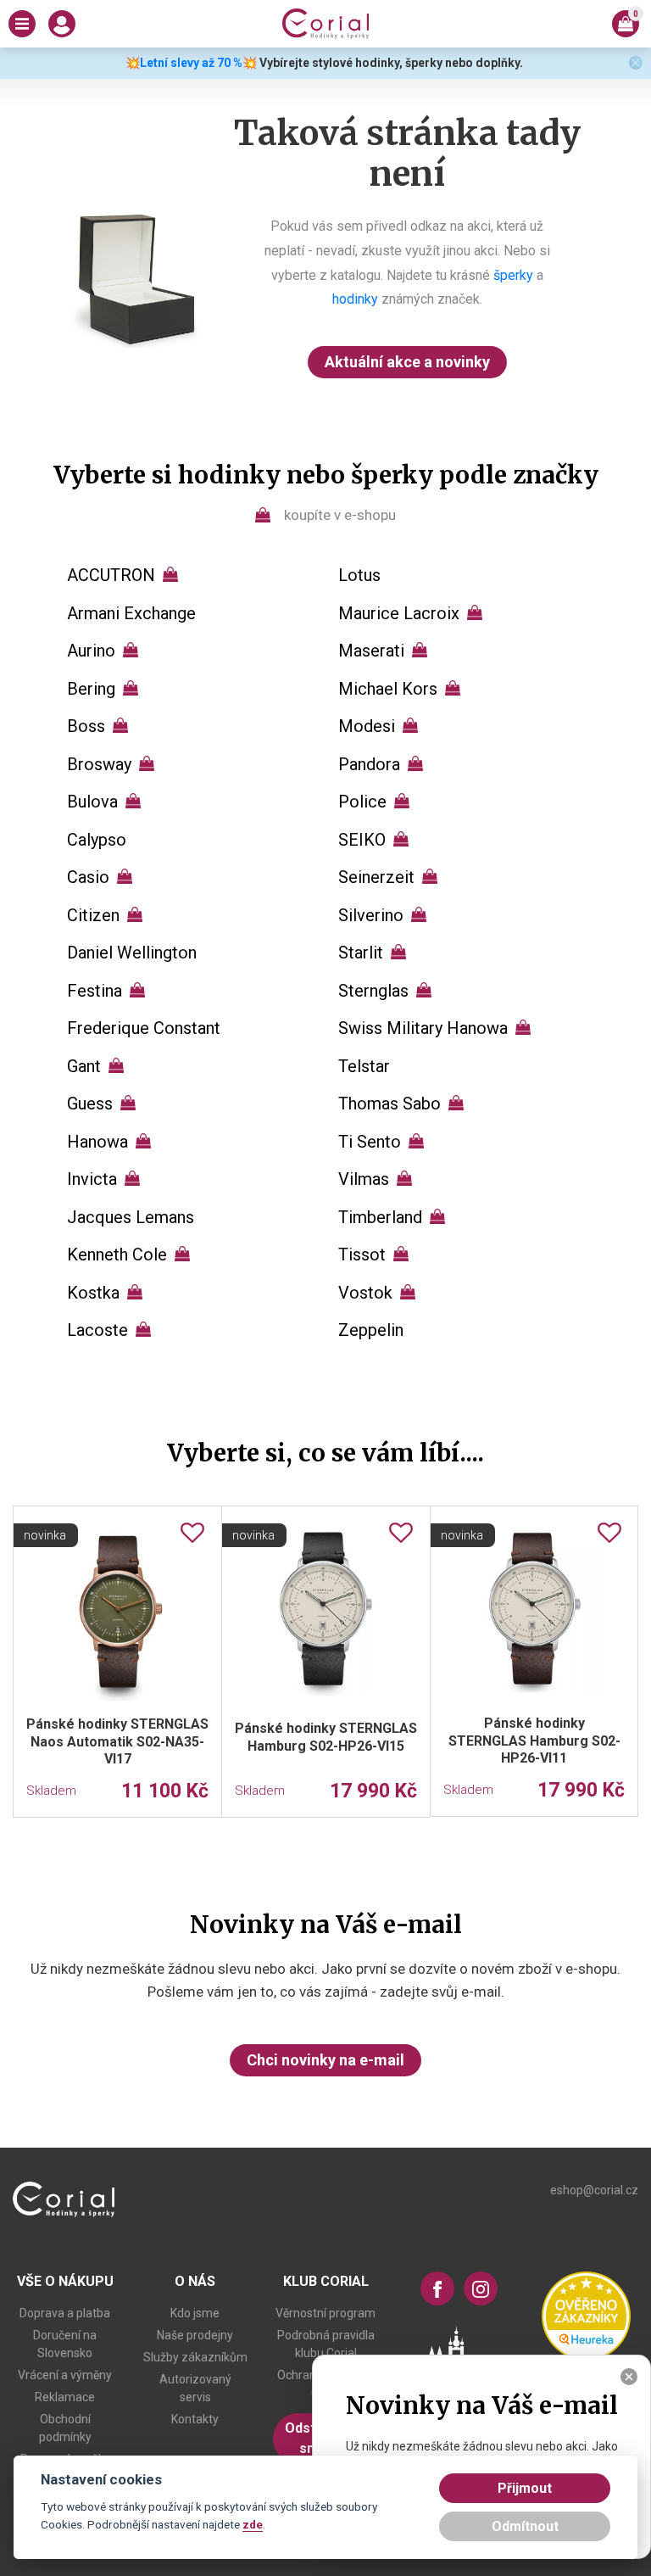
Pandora (369, 764)
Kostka (93, 1293)
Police (362, 802)
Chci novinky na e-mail (325, 2060)
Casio (88, 877)
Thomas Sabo (389, 1104)
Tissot (362, 1254)
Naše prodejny (195, 2335)
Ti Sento (370, 1142)
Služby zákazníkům (195, 2357)
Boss (86, 726)
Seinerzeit (376, 877)
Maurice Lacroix (399, 613)
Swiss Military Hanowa (423, 1028)
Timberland (380, 1217)
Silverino (371, 915)
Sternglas (373, 991)
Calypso (97, 840)
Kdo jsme (195, 2313)
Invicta (92, 1179)
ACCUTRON (111, 575)
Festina (95, 991)
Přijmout (525, 2488)
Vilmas (364, 1179)
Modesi (367, 726)
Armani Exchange (131, 613)
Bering (91, 689)
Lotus (359, 575)
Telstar (364, 1066)
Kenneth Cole (117, 1254)
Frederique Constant (144, 1028)
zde (253, 2524)
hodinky (355, 299)
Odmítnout (525, 2526)
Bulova (92, 802)
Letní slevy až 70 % (191, 63)
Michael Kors (388, 689)
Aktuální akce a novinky (407, 362)
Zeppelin (371, 1330)
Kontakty (195, 2419)
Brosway (99, 764)
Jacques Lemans (131, 1217)
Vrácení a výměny (65, 2375)
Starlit (361, 953)
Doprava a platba (65, 2313)
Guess (90, 1104)
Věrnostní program (325, 2313)
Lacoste (97, 1330)
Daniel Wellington (132, 953)
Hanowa (97, 1142)
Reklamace (65, 2397)
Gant (84, 1066)
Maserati (371, 651)
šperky (513, 275)
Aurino (91, 651)
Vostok (365, 1293)
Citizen (93, 915)
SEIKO (362, 840)
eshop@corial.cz (594, 2190)
